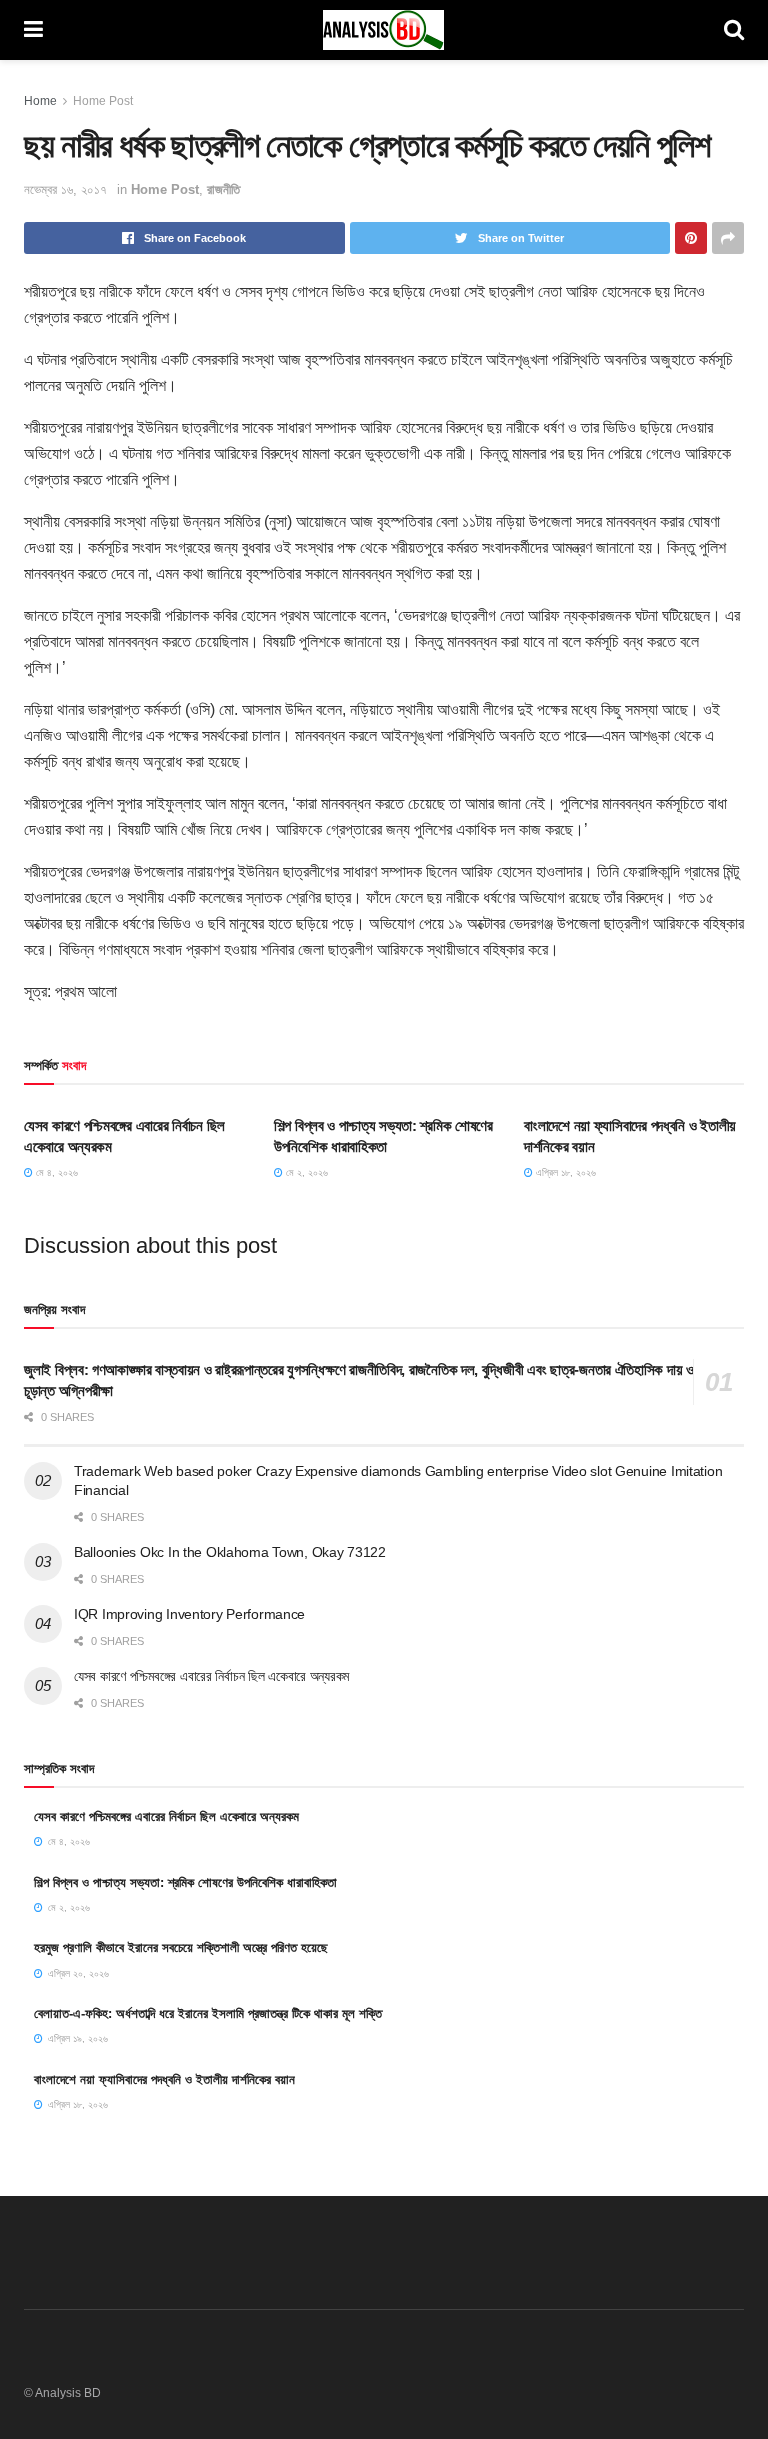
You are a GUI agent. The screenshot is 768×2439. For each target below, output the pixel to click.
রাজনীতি (223, 189)
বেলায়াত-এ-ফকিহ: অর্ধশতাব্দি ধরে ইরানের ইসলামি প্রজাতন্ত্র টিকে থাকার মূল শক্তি (208, 2013)
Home (40, 101)
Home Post (103, 101)
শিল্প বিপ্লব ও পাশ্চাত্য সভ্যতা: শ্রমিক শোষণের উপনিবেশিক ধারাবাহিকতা (185, 1882)
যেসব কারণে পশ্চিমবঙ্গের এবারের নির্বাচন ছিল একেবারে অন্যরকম (211, 1676)
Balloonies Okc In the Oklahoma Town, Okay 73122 (230, 1552)
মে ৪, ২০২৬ (55, 1172)
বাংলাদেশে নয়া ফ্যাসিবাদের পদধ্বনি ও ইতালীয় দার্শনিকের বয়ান (164, 2079)
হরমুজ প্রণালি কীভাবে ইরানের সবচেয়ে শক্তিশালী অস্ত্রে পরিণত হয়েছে (181, 1947)
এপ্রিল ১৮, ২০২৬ (564, 1172)
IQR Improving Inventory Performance (189, 1614)
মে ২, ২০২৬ (305, 1172)
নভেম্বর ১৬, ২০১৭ (65, 189)
